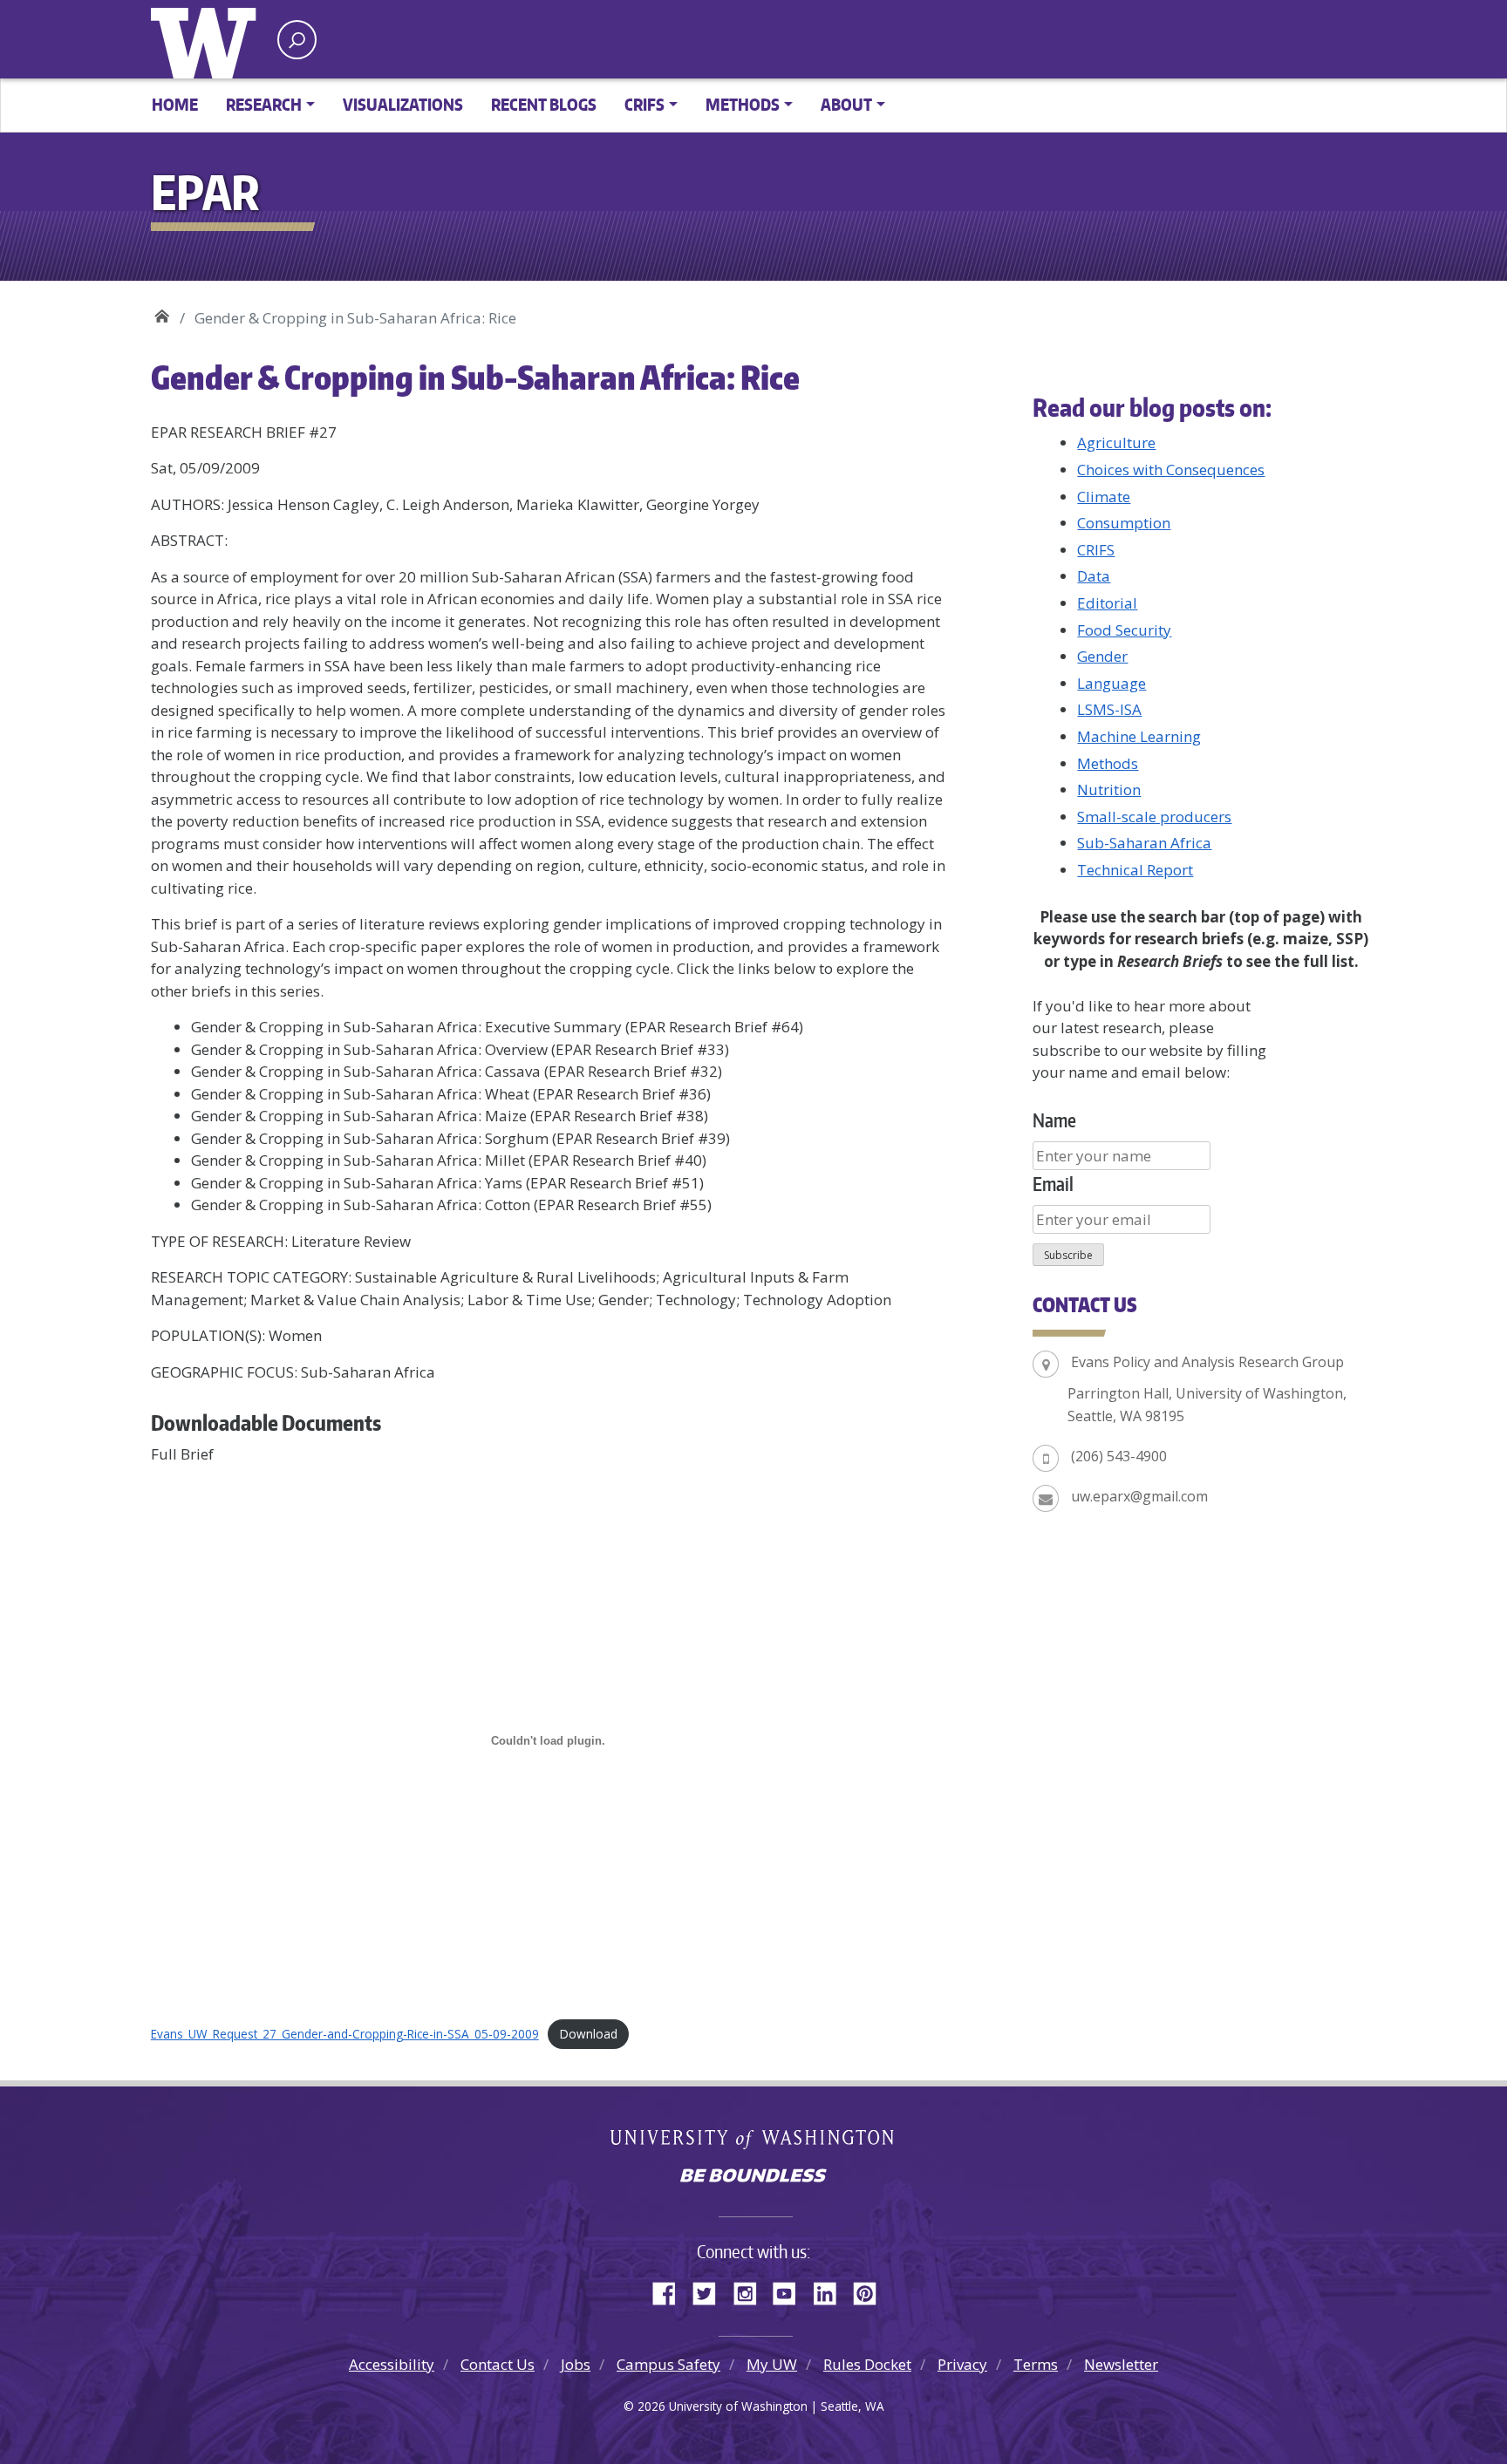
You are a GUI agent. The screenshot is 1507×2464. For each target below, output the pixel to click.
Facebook (671, 2290)
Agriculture (1116, 442)
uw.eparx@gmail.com (1139, 1496)
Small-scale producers (1154, 817)
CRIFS (1096, 550)
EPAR (162, 312)
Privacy (962, 2364)
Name (1054, 1120)
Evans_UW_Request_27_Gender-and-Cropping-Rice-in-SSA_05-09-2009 (345, 2034)
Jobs (576, 2364)
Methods (1108, 763)
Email (1053, 1184)
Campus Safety (668, 2364)
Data (1094, 576)
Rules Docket (867, 2364)
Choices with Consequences (1171, 470)
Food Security (1124, 630)
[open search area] (297, 40)
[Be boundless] (753, 2177)
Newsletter (1121, 2364)
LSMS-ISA (1109, 709)
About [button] (846, 104)
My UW (772, 2364)
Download (589, 2034)
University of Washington (208, 39)
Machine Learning (1139, 736)
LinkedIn (831, 2290)
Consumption (1124, 523)
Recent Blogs (544, 104)
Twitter (711, 2290)
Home (175, 104)
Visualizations (403, 104)
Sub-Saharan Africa (1144, 843)
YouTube (791, 2290)
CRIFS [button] (644, 104)
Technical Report (1135, 870)
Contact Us (498, 2364)
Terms (1036, 2364)
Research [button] (264, 104)
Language (1111, 683)
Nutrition (1109, 790)
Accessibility (392, 2364)
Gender (1102, 656)
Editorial (1107, 603)
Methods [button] (743, 104)
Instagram (751, 2290)
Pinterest (871, 2290)
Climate (1104, 497)
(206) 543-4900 (1119, 1456)
